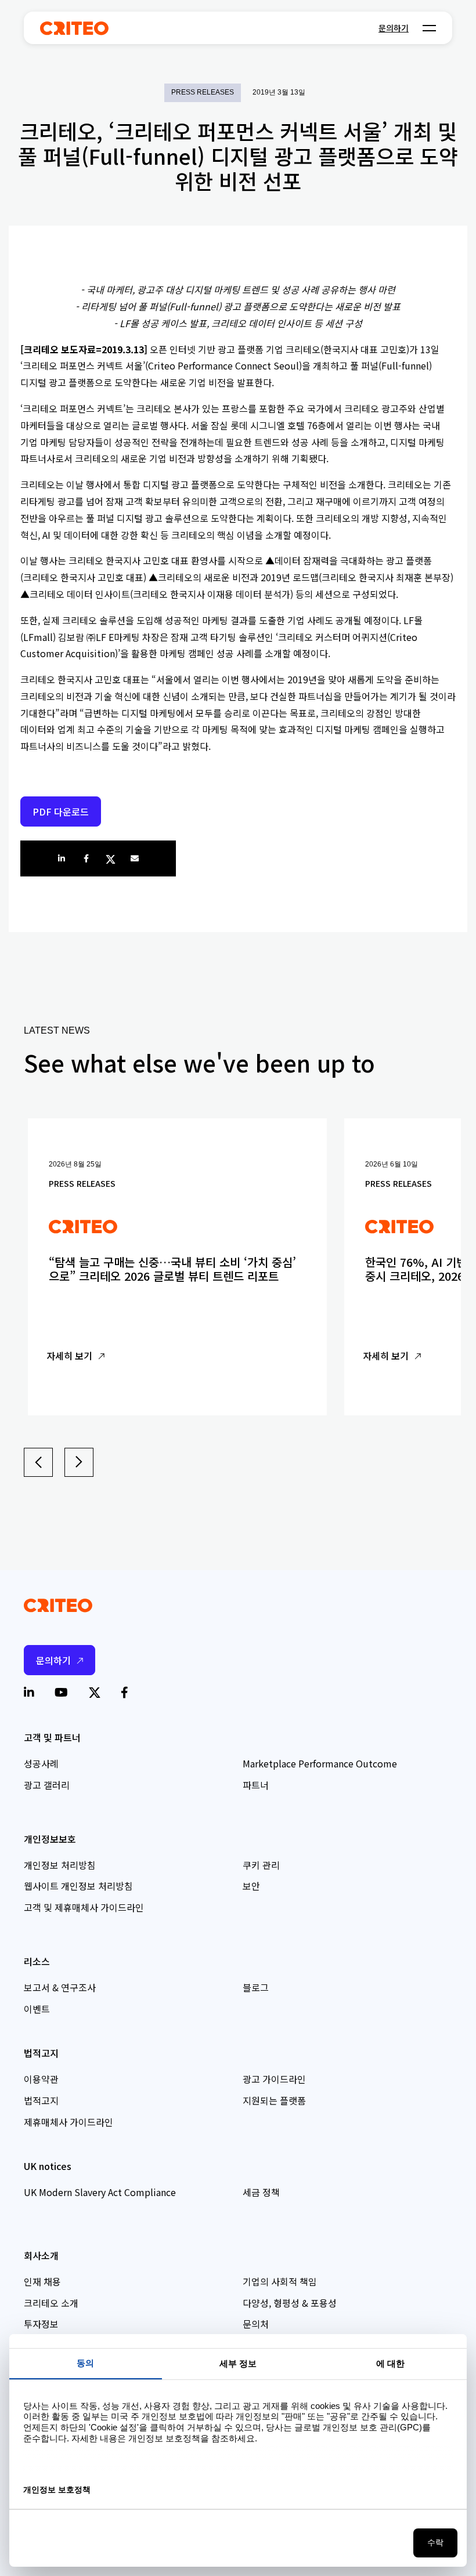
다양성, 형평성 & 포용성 (290, 2303)
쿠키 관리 (261, 1865)
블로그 (256, 1987)
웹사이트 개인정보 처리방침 (78, 1886)
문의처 (256, 2324)
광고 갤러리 (47, 1785)
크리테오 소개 (51, 2303)
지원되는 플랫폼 (274, 2100)
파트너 (256, 1785)
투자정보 (41, 2324)
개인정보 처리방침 (60, 1865)
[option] (177, 1267)
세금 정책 (261, 2192)
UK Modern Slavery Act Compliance (100, 2192)
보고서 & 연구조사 (60, 1987)
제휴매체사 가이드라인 (68, 2122)
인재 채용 (42, 2281)
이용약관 (41, 2079)
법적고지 (41, 2100)
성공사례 (41, 1763)
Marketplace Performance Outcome (320, 1763)
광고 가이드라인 (274, 2079)
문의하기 (394, 28)
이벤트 (37, 2009)
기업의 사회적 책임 (280, 2281)
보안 (251, 1886)
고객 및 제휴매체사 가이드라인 (84, 1907)
